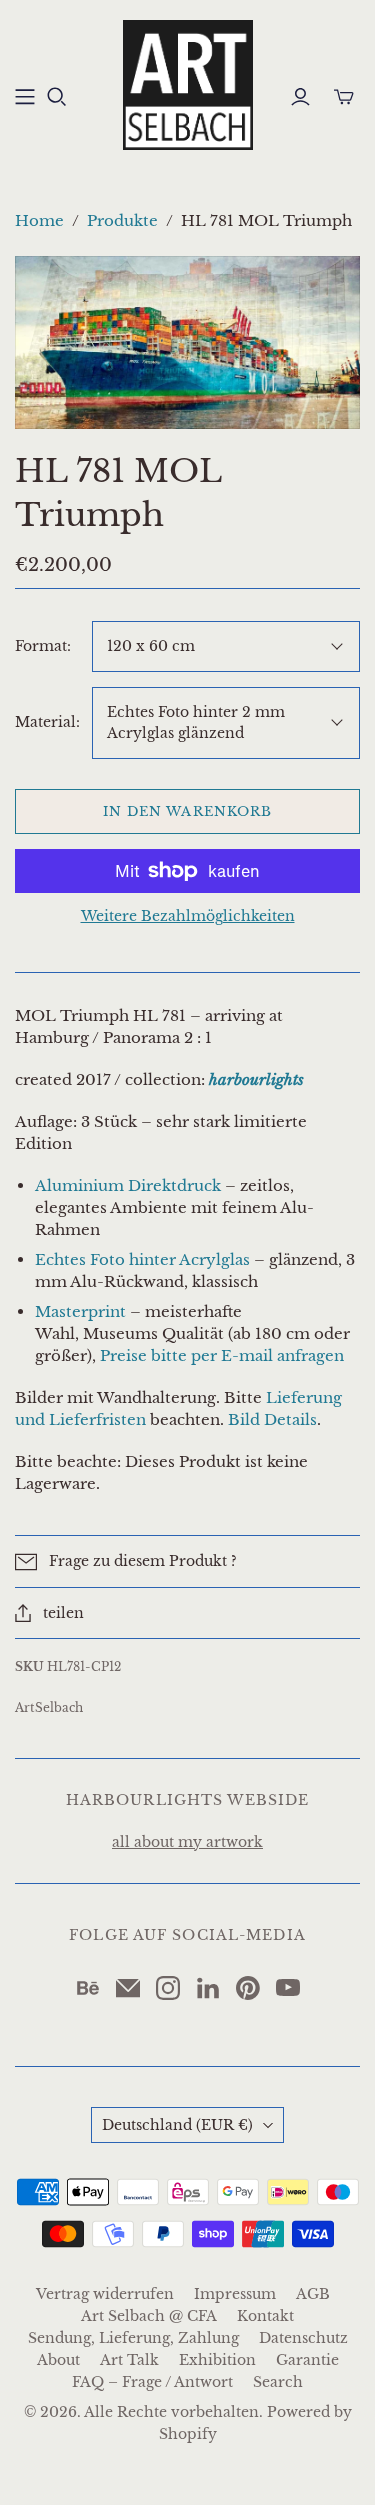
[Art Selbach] (188, 83)
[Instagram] (168, 1988)
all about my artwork (187, 1842)
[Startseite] (25, 97)
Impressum (235, 2294)
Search (278, 2382)
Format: (43, 646)
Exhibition (217, 2360)
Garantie (307, 2360)
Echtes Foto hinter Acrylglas (142, 1259)
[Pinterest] (248, 1988)
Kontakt (265, 2316)
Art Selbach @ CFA (149, 2316)
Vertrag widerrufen (105, 2294)
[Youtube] (288, 1988)
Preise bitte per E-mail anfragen (222, 1355)
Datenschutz (303, 2338)
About (58, 2360)
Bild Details (272, 1419)
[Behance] (88, 1988)
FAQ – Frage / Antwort (152, 2382)
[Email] (128, 1988)
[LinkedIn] (208, 1988)
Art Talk (129, 2360)
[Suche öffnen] (57, 97)
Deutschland (177, 2125)
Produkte (122, 220)
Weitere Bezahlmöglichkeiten (188, 916)
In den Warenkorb (187, 811)
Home (39, 220)
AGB (313, 2294)
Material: (47, 722)
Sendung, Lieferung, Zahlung (133, 2338)
